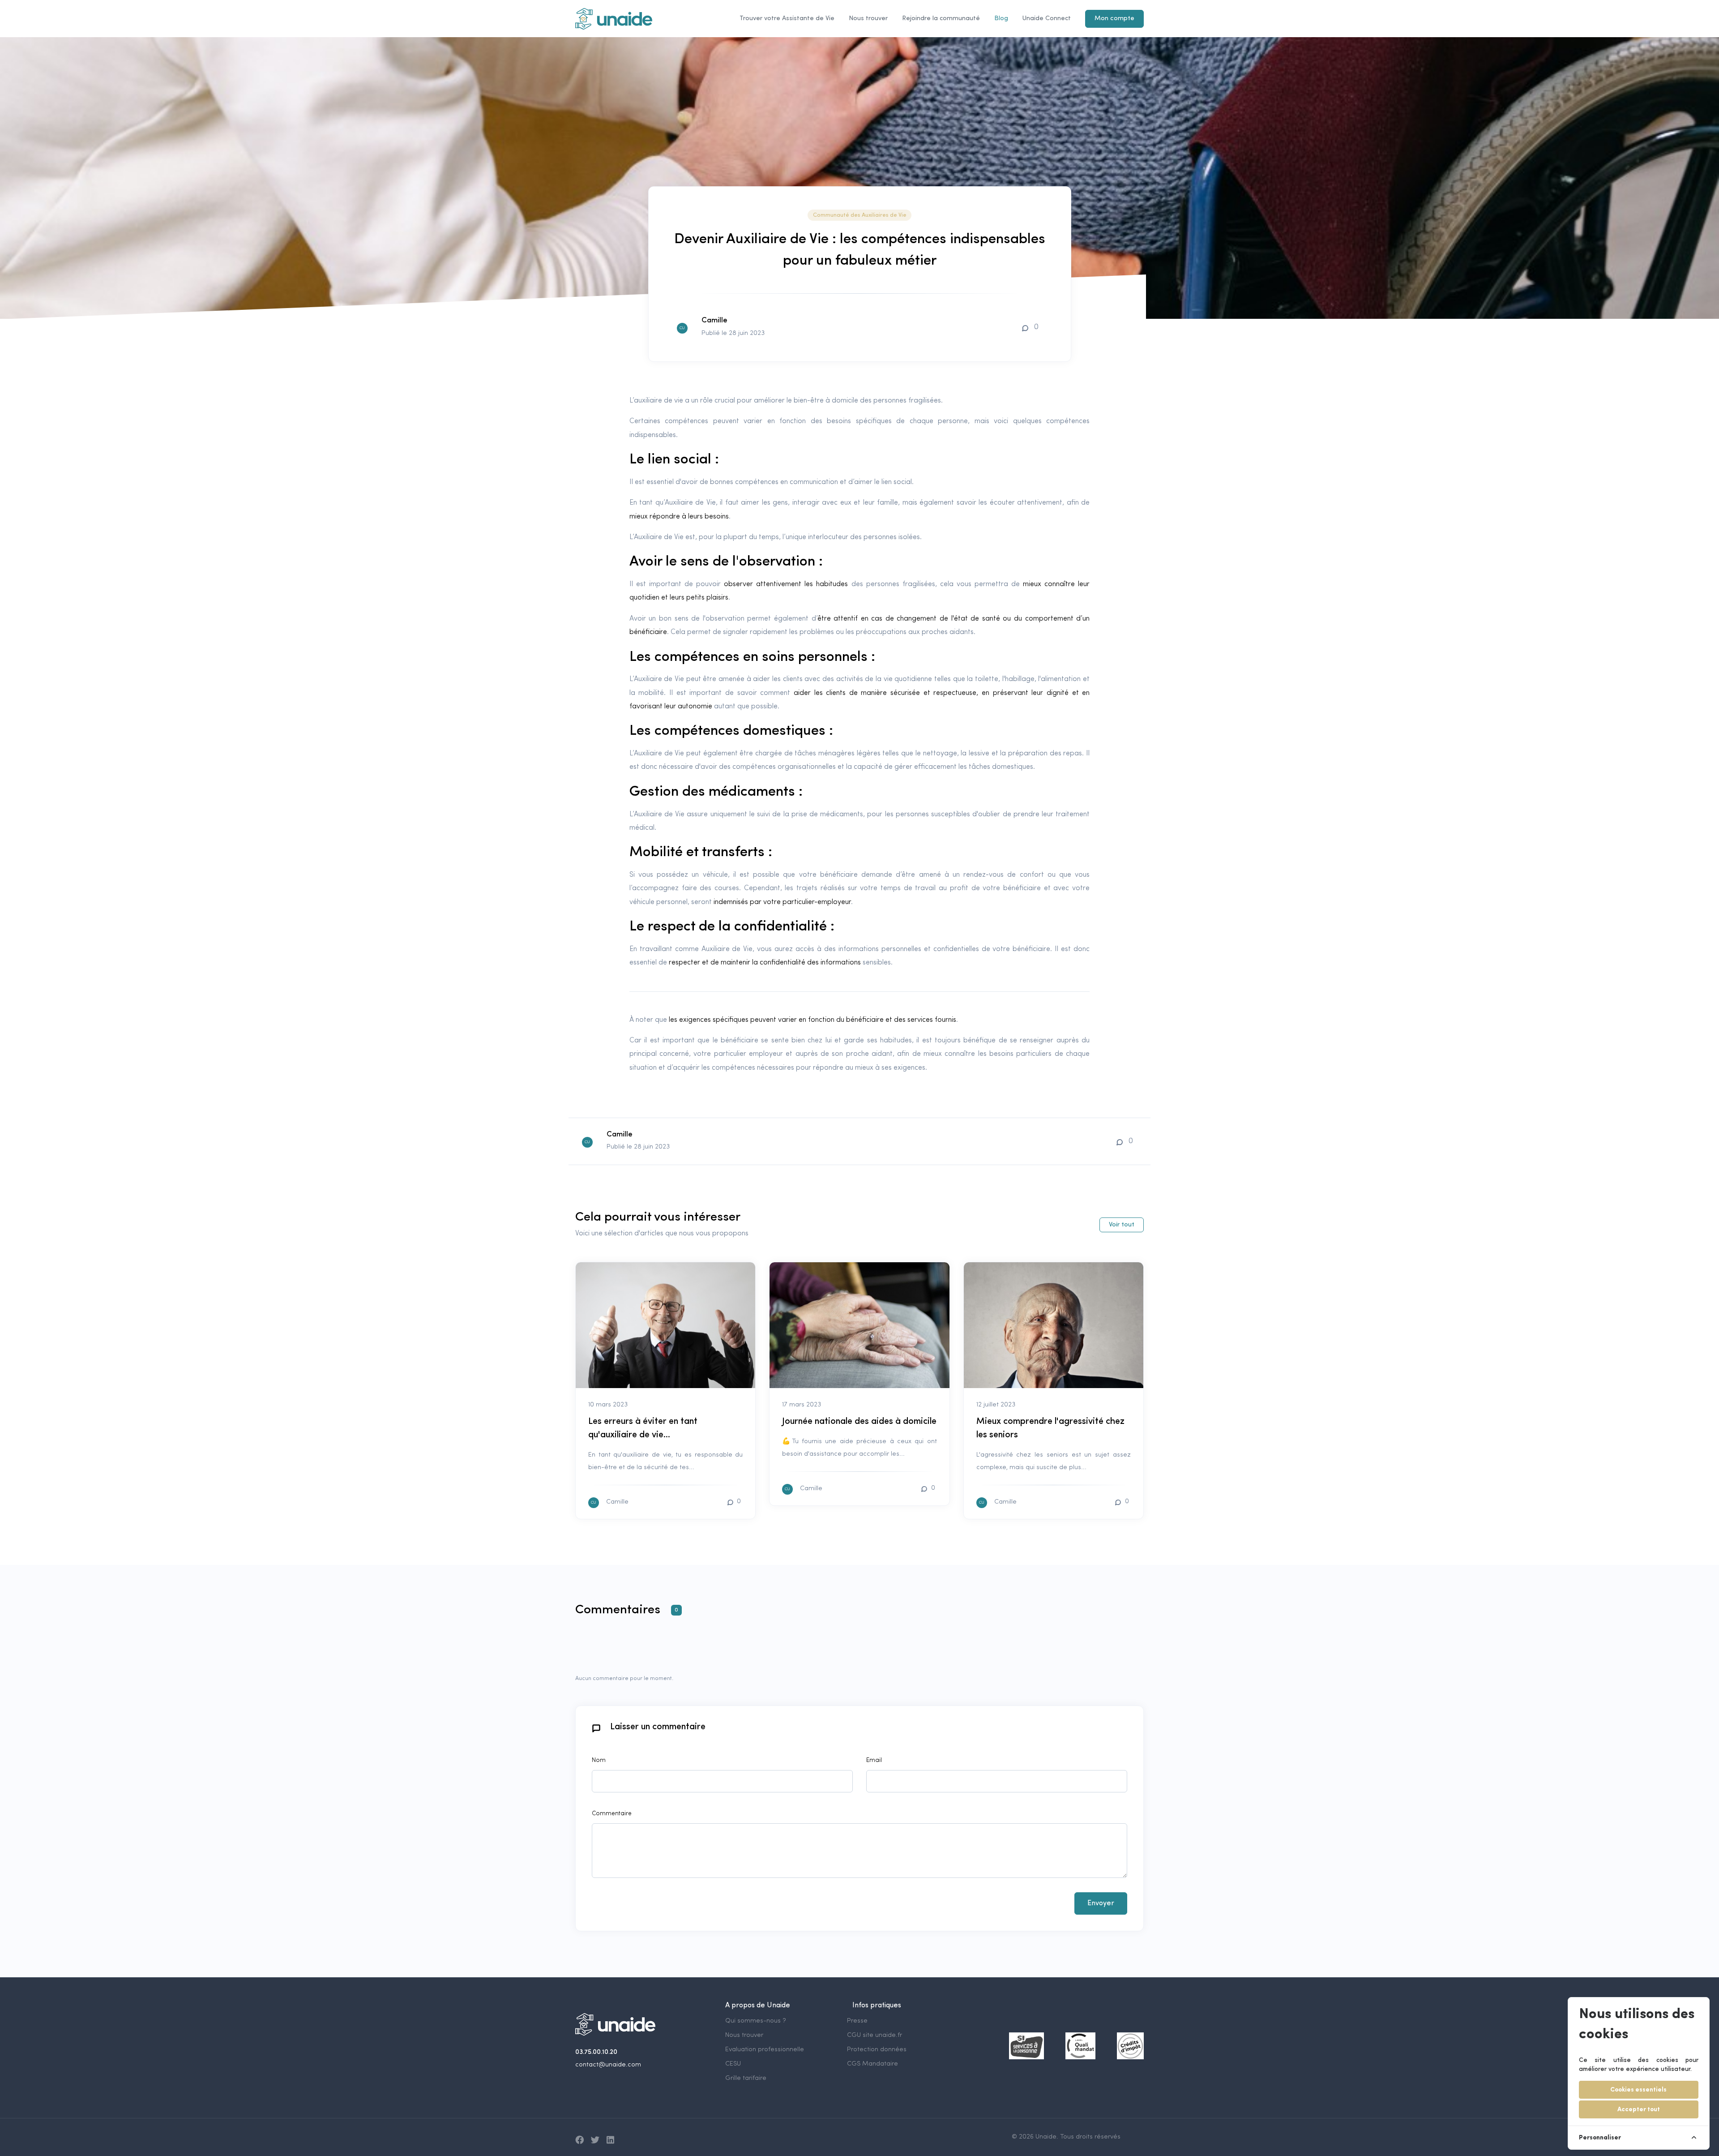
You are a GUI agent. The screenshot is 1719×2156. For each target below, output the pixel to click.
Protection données (877, 2050)
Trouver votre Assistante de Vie (787, 19)
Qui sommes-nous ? (756, 2021)
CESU (733, 2064)
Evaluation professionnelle (765, 2050)
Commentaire (612, 1814)
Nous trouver (868, 19)
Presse (857, 2021)
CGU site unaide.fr (874, 2035)
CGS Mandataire (872, 2064)
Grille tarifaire (746, 2078)
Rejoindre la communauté (941, 19)
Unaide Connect (1047, 19)
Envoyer (1101, 1903)
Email (874, 1760)
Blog (1001, 19)
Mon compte (1114, 19)
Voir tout (1122, 1225)
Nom (599, 1760)
